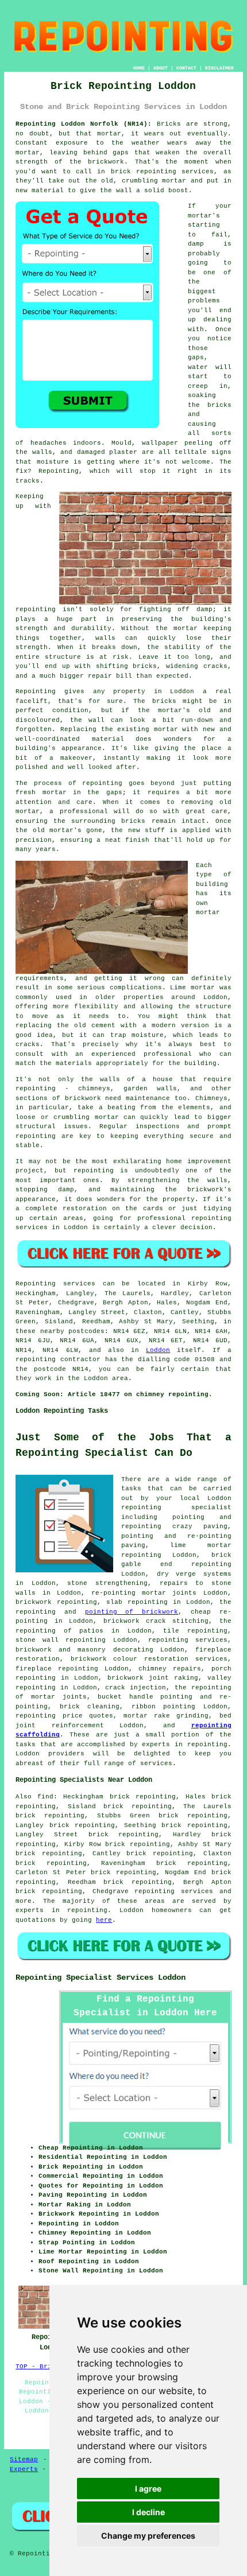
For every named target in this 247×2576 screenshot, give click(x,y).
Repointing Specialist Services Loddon (101, 1977)
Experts (24, 2469)
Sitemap (24, 2460)
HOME (139, 68)
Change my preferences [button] (148, 2536)
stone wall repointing (61, 1640)
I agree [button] (148, 2488)
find (45, 1797)
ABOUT (161, 68)
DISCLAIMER (219, 68)
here (104, 1920)
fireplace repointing (57, 1669)
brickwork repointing (56, 1602)
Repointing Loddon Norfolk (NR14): (84, 124)
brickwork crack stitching (156, 1621)
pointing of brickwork (132, 1612)
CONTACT (186, 68)
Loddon (158, 1350)
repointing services (174, 1891)
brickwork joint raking (153, 1678)
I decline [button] (148, 2512)
